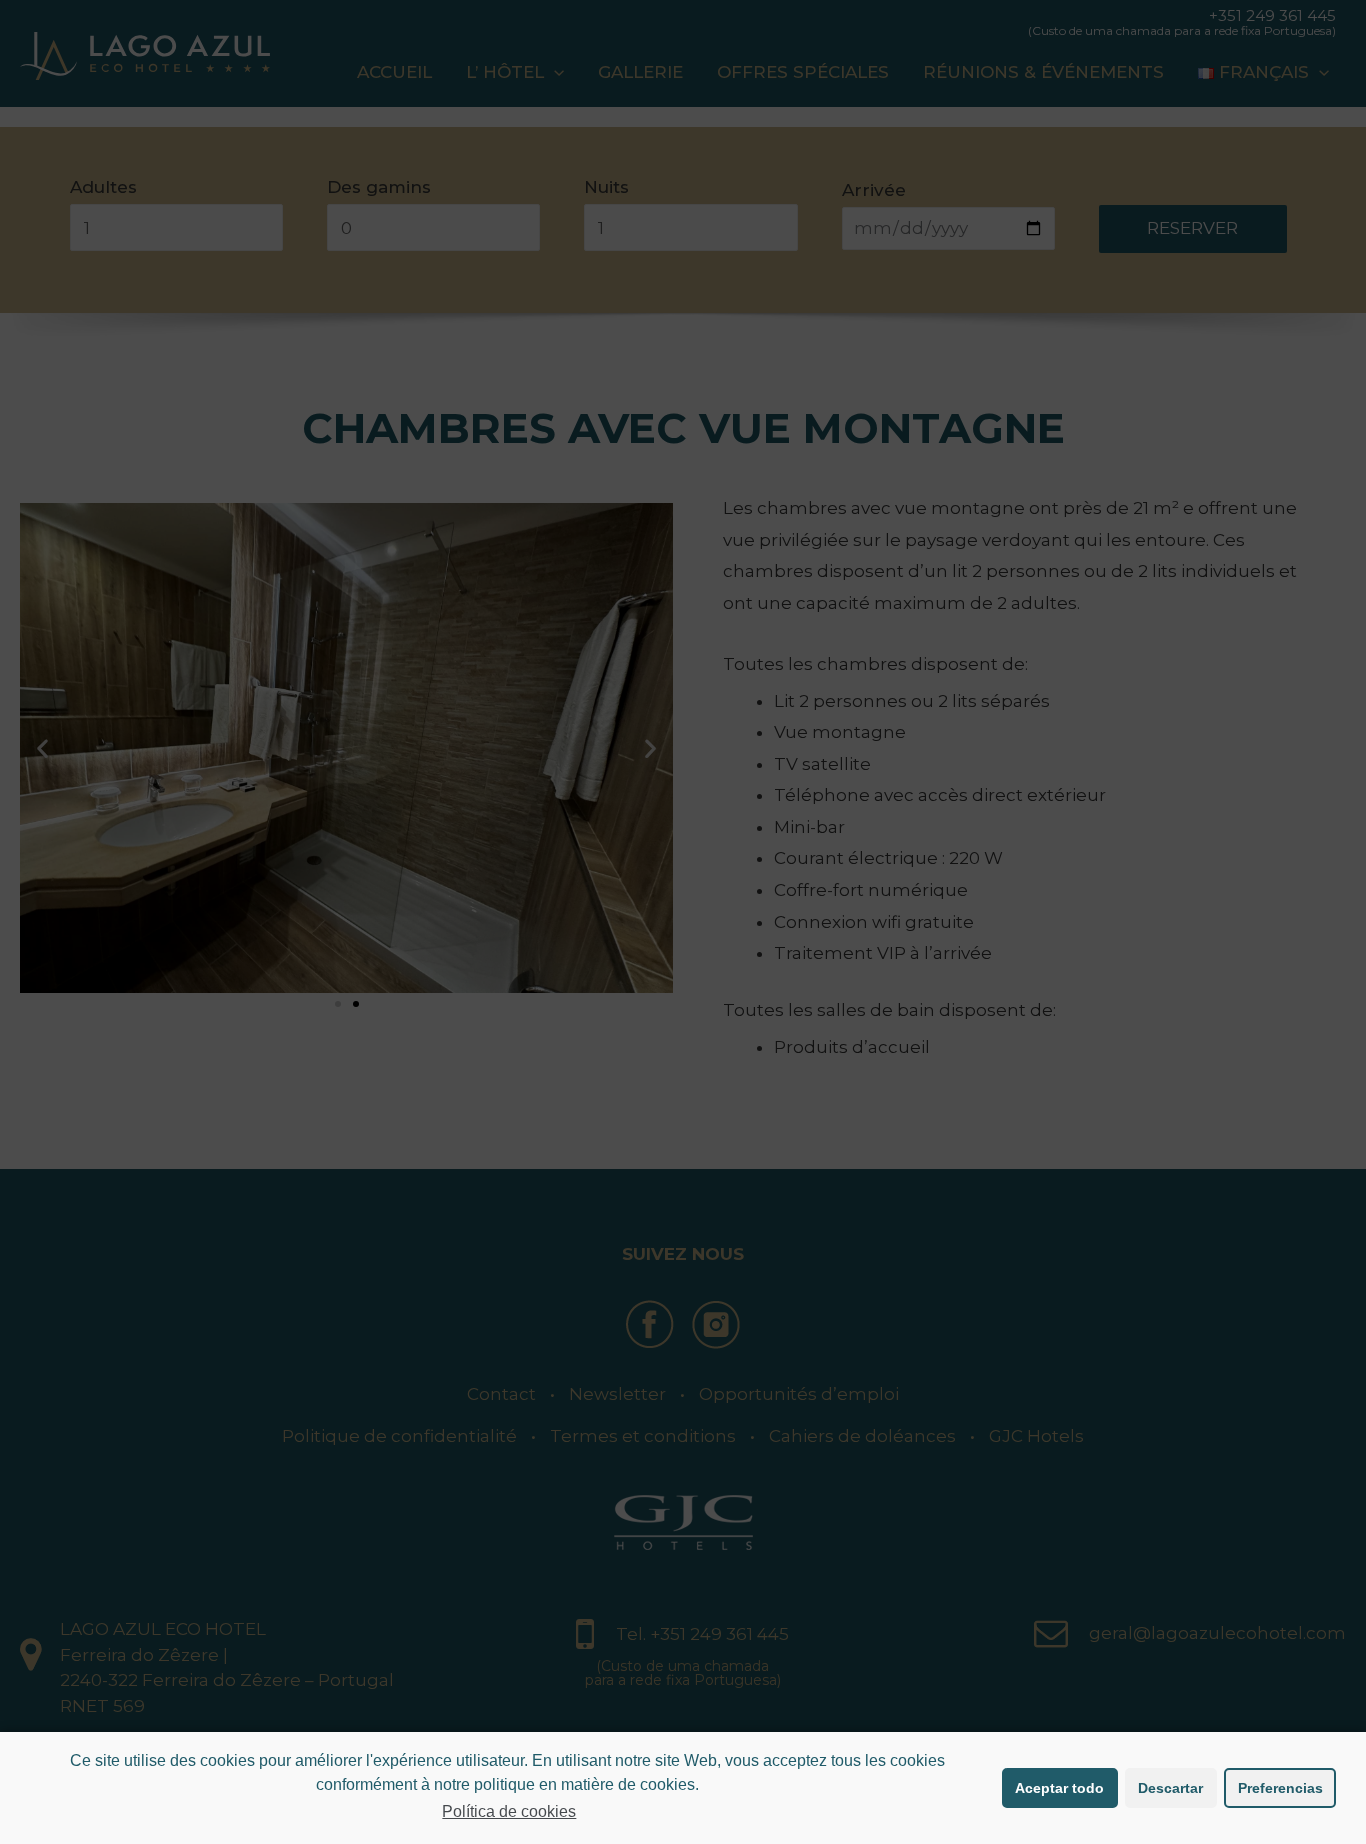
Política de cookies (509, 1811)
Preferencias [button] (1280, 1788)
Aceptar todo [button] (1059, 1788)
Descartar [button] (1170, 1788)
